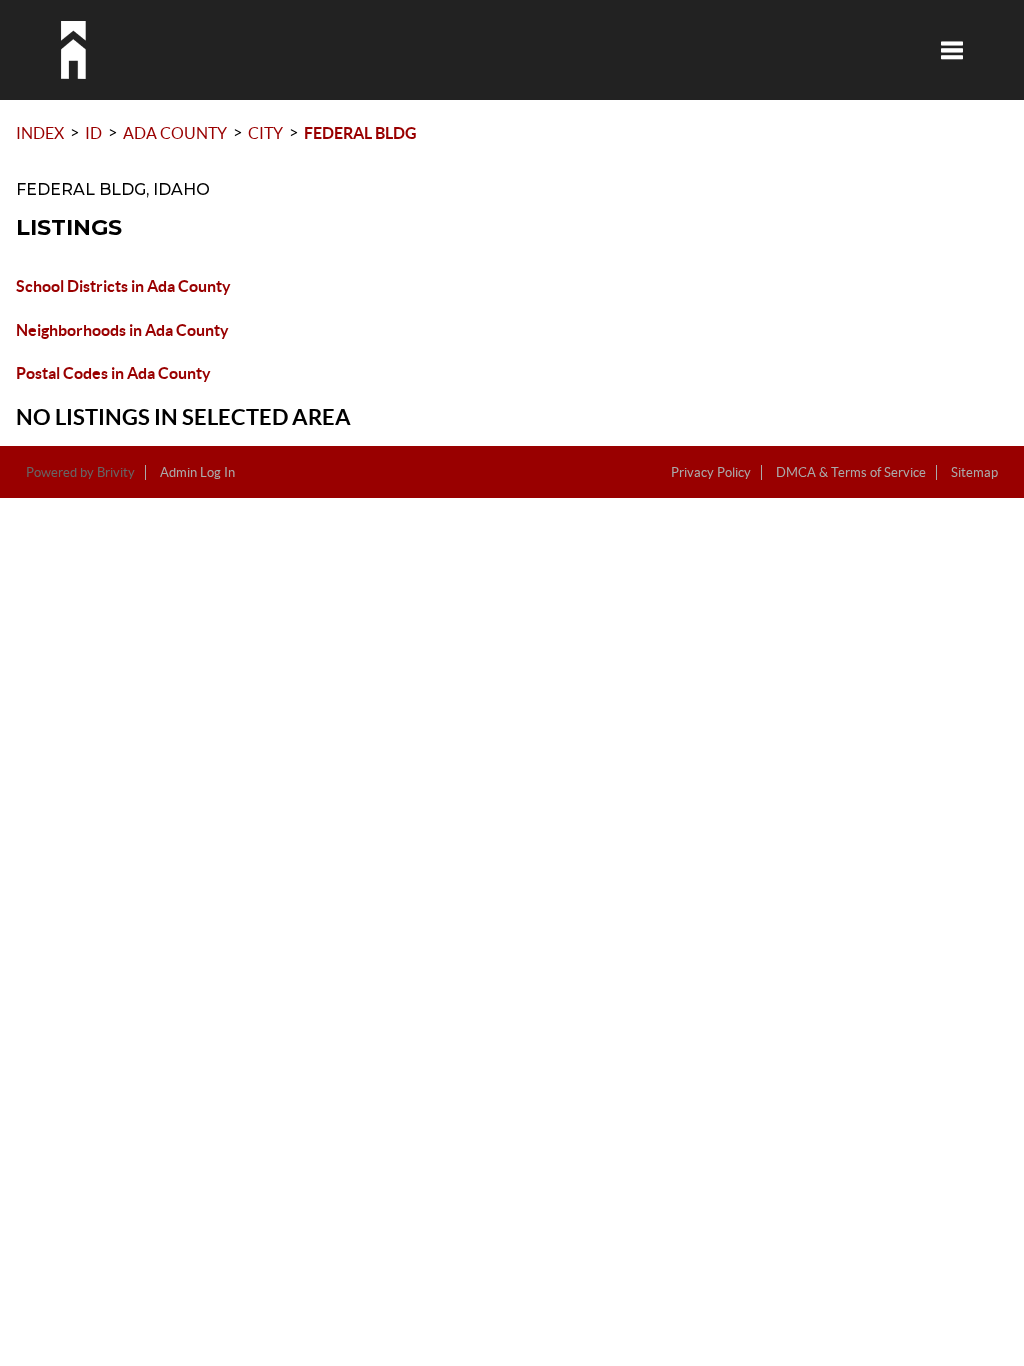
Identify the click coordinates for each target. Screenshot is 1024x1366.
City (265, 133)
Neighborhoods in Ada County (122, 330)
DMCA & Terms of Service (851, 472)
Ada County (175, 133)
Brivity (116, 472)
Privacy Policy (711, 472)
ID (93, 133)
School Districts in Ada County (123, 286)
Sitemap (974, 472)
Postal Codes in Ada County (113, 373)
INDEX (40, 133)
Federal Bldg (360, 133)
